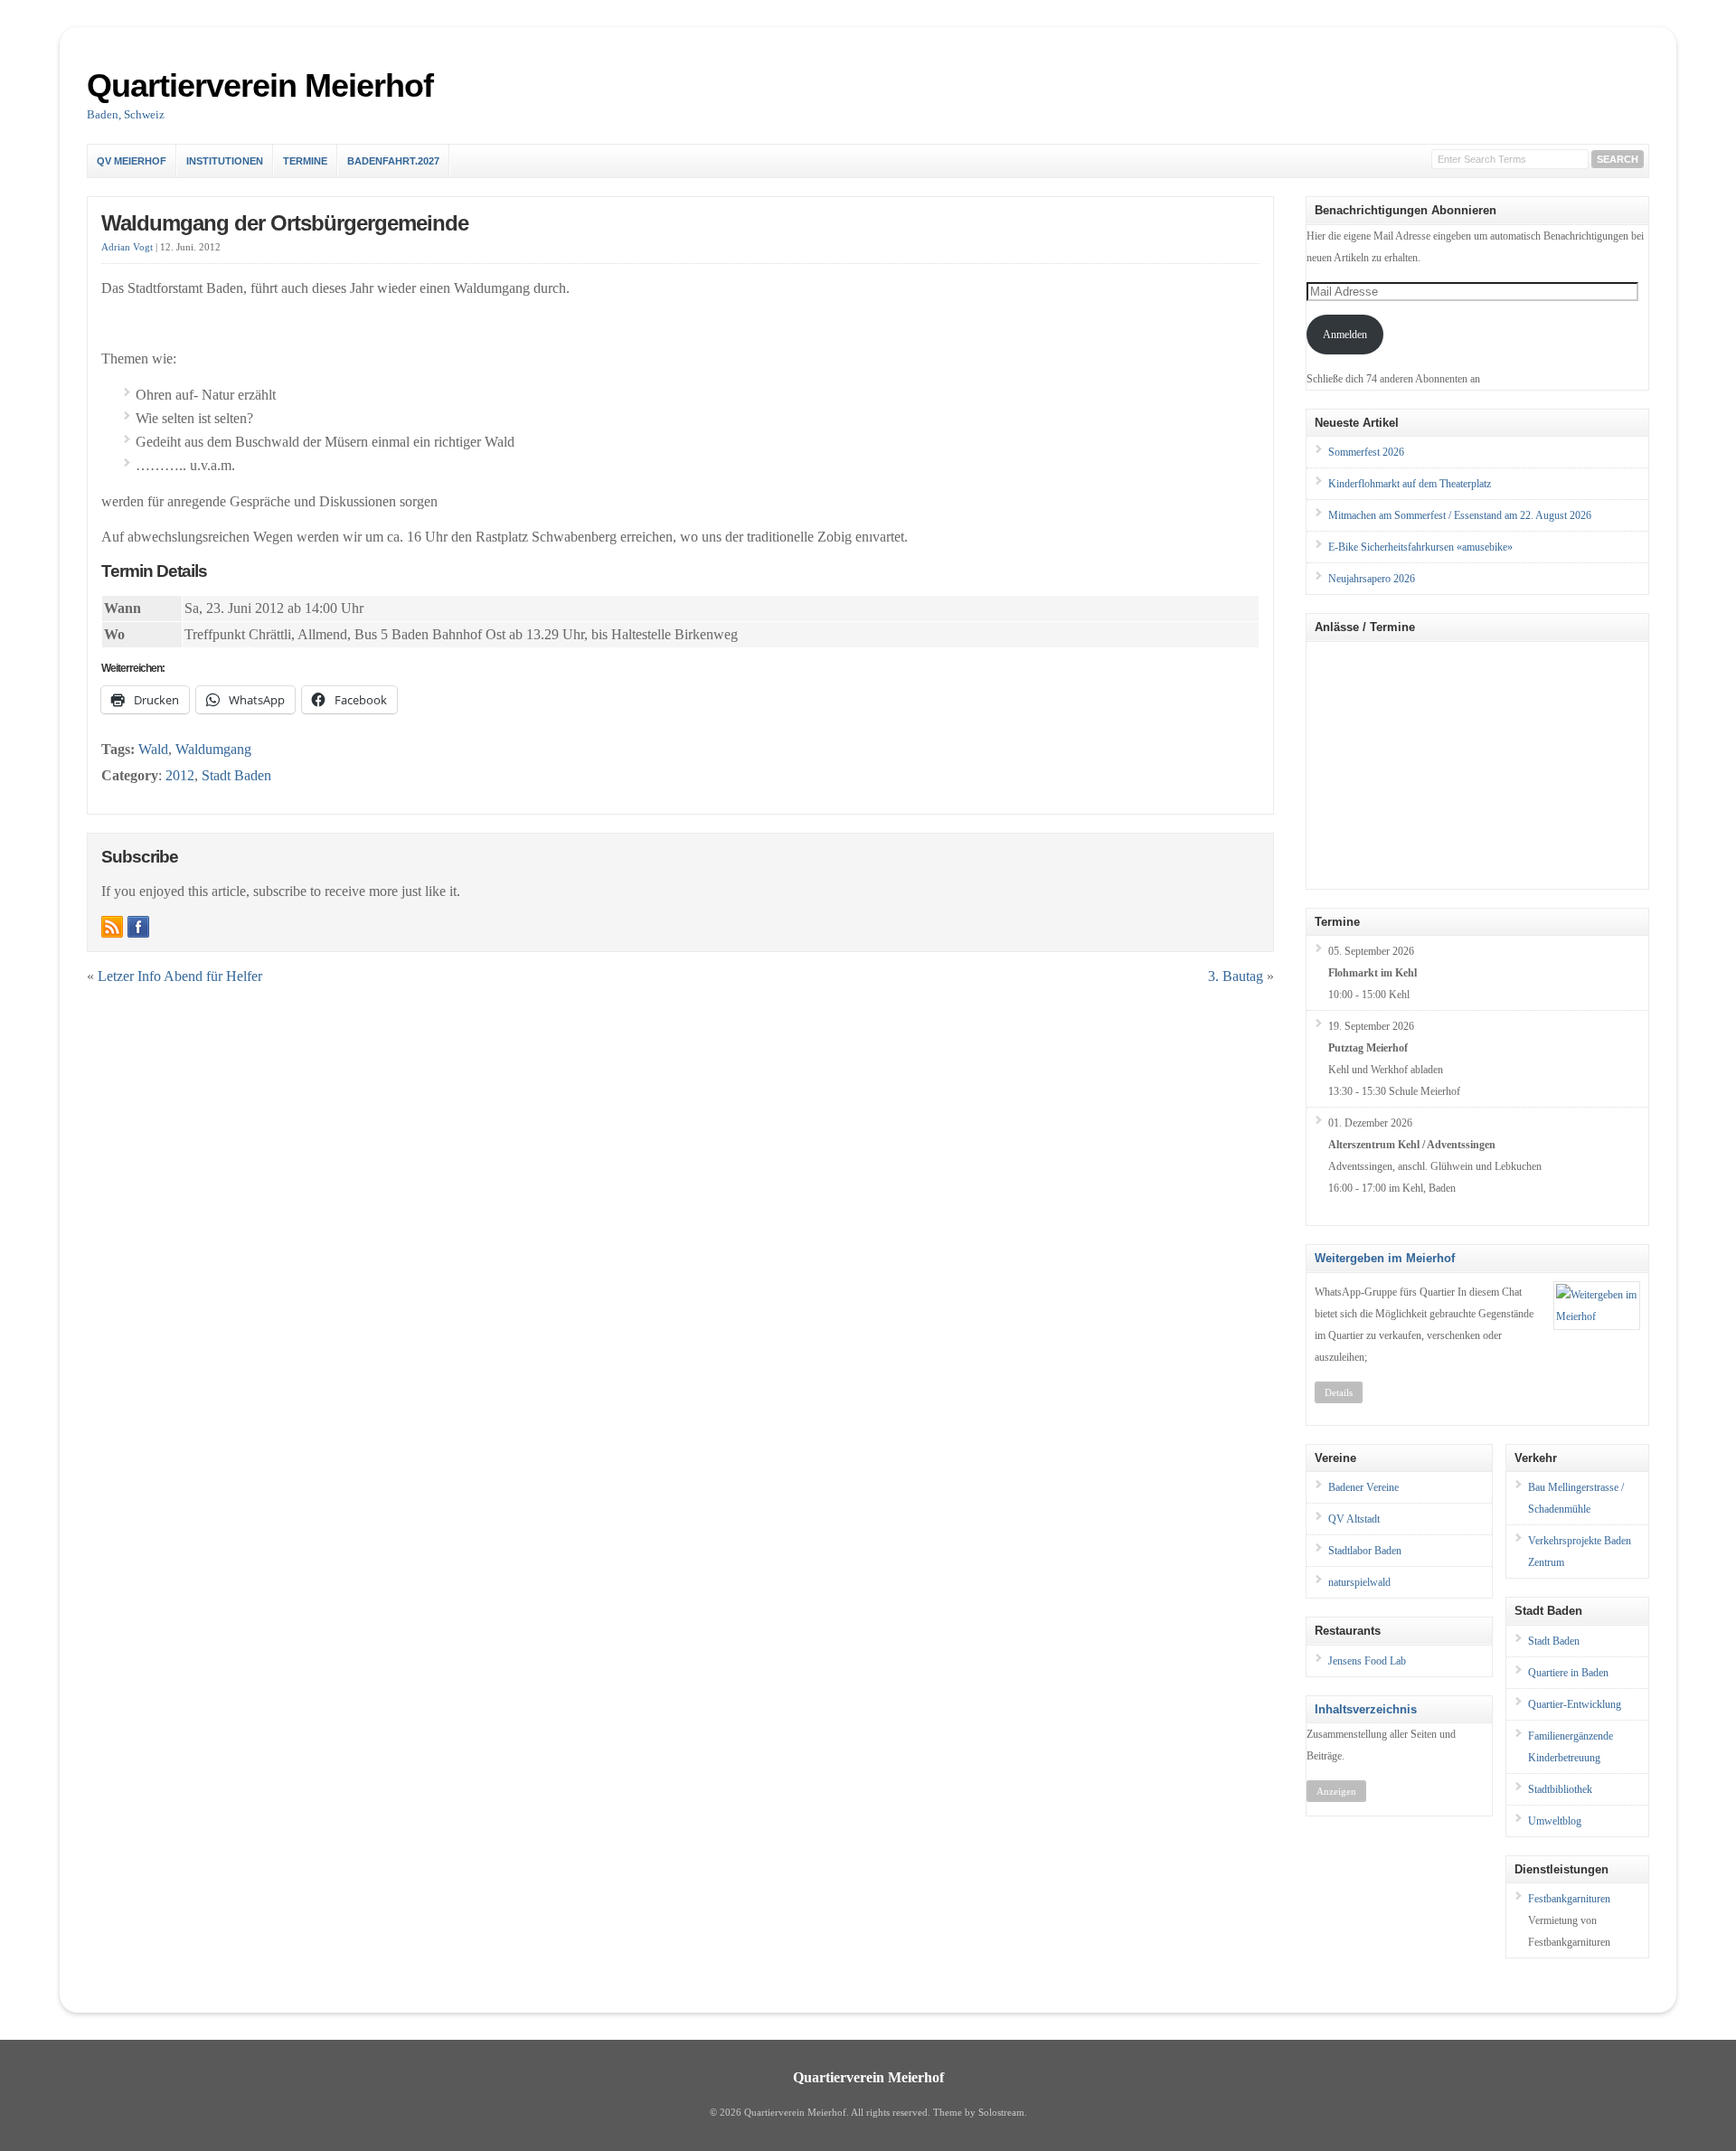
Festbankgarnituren (1569, 1899)
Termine (305, 161)
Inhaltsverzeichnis (1366, 1709)
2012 (180, 775)
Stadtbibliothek (1560, 1789)
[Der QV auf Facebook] (138, 927)
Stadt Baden (236, 775)
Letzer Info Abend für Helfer (180, 976)
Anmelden (1345, 335)
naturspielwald (1359, 1582)
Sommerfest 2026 (1366, 452)
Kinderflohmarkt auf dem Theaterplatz (1410, 484)
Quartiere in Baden (1568, 1673)
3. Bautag (1236, 976)
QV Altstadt (1354, 1519)
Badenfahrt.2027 (393, 161)
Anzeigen (1336, 1791)
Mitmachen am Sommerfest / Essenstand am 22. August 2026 (1460, 515)
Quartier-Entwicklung (1575, 1704)
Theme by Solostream (979, 2113)
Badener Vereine (1363, 1487)
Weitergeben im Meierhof (1385, 1258)
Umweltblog (1555, 1821)
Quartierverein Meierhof (260, 85)
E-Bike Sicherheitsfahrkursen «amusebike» (1420, 547)
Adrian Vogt (127, 247)
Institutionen (225, 161)
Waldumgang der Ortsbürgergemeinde (285, 223)
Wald (153, 749)
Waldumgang (213, 749)
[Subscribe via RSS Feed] (112, 927)
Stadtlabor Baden (1365, 1551)
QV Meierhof (132, 161)
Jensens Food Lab (1367, 1661)
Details (1339, 1392)
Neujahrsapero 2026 (1372, 579)
